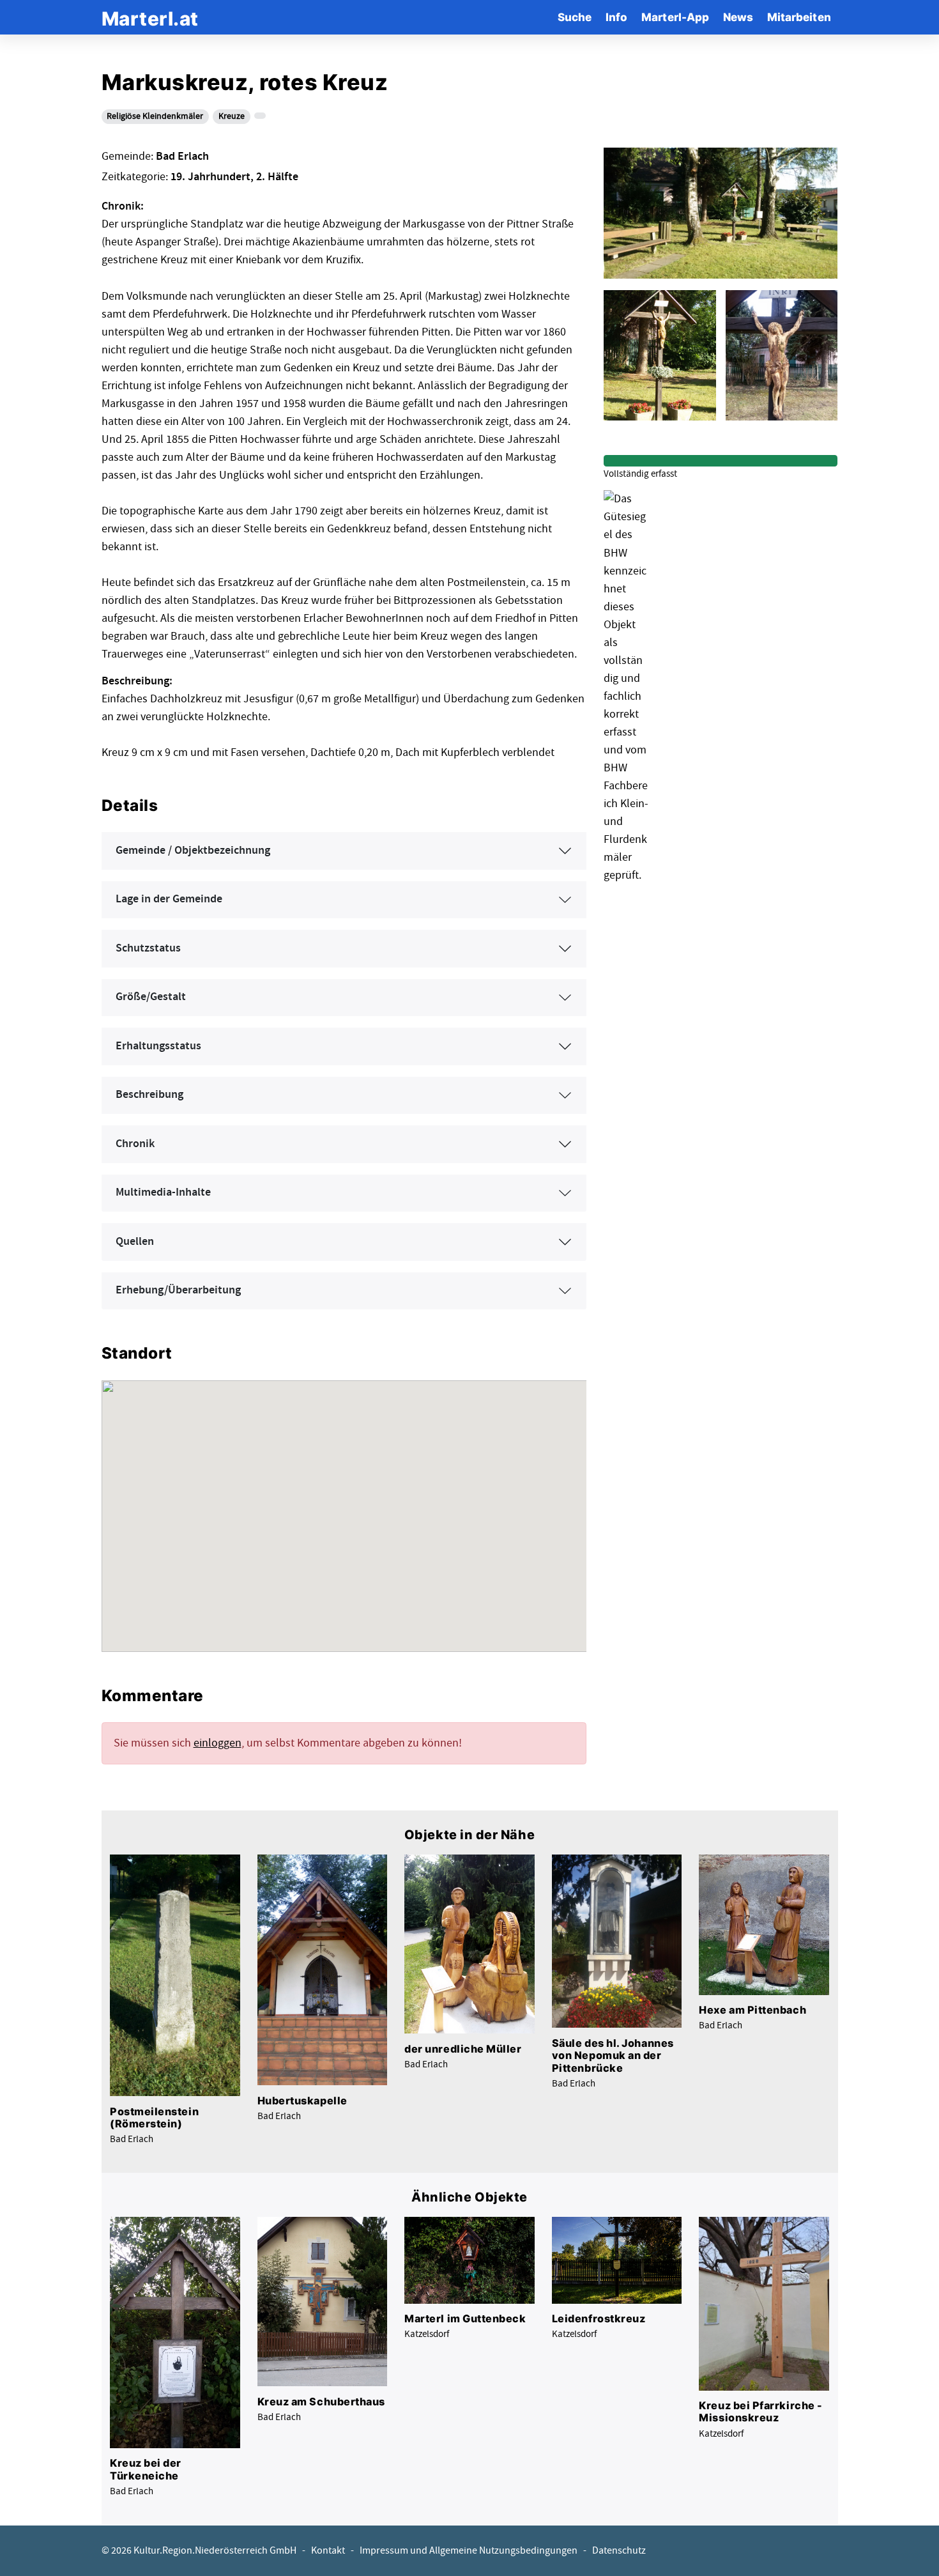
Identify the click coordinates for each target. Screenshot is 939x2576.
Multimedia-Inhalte (163, 1192)
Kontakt (328, 2551)
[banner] (150, 17)
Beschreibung (149, 1095)
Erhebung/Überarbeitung (178, 1290)
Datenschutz (619, 2551)
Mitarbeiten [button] (799, 17)
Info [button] (616, 17)
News (738, 17)
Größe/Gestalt (151, 997)
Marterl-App (675, 17)
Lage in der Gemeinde (169, 899)
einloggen (218, 1743)
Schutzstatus (148, 948)
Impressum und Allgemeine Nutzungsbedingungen (469, 2551)
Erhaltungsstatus (158, 1046)
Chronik (135, 1144)
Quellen (135, 1242)
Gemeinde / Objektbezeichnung (193, 851)
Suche (575, 17)
